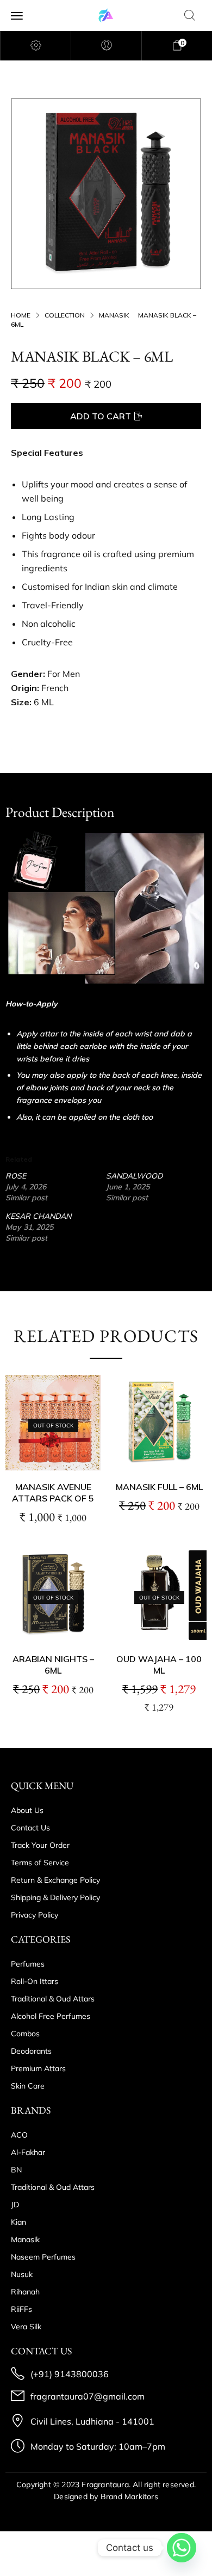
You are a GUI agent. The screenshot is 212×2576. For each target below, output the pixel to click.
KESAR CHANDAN (38, 1216)
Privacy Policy (35, 1915)
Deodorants (31, 2051)
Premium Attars (38, 2068)
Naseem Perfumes (43, 2257)
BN (16, 2170)
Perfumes (28, 1964)
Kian (18, 2222)
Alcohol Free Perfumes (51, 2016)
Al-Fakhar (28, 2152)
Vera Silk (26, 2327)
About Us (27, 1810)
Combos (25, 2034)
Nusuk (22, 2274)
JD (15, 2205)
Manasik (114, 315)
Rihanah (25, 2292)
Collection (65, 315)
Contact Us (30, 1828)
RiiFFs (21, 2309)
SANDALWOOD (134, 1176)
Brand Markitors (129, 2496)
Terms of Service (40, 1863)
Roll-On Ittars (35, 1981)
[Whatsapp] (182, 2548)
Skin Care (28, 2086)
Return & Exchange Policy (55, 1880)
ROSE (16, 1176)
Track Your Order (40, 1845)
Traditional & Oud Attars (53, 1999)
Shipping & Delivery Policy (55, 1897)
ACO (19, 2135)
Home (21, 315)
